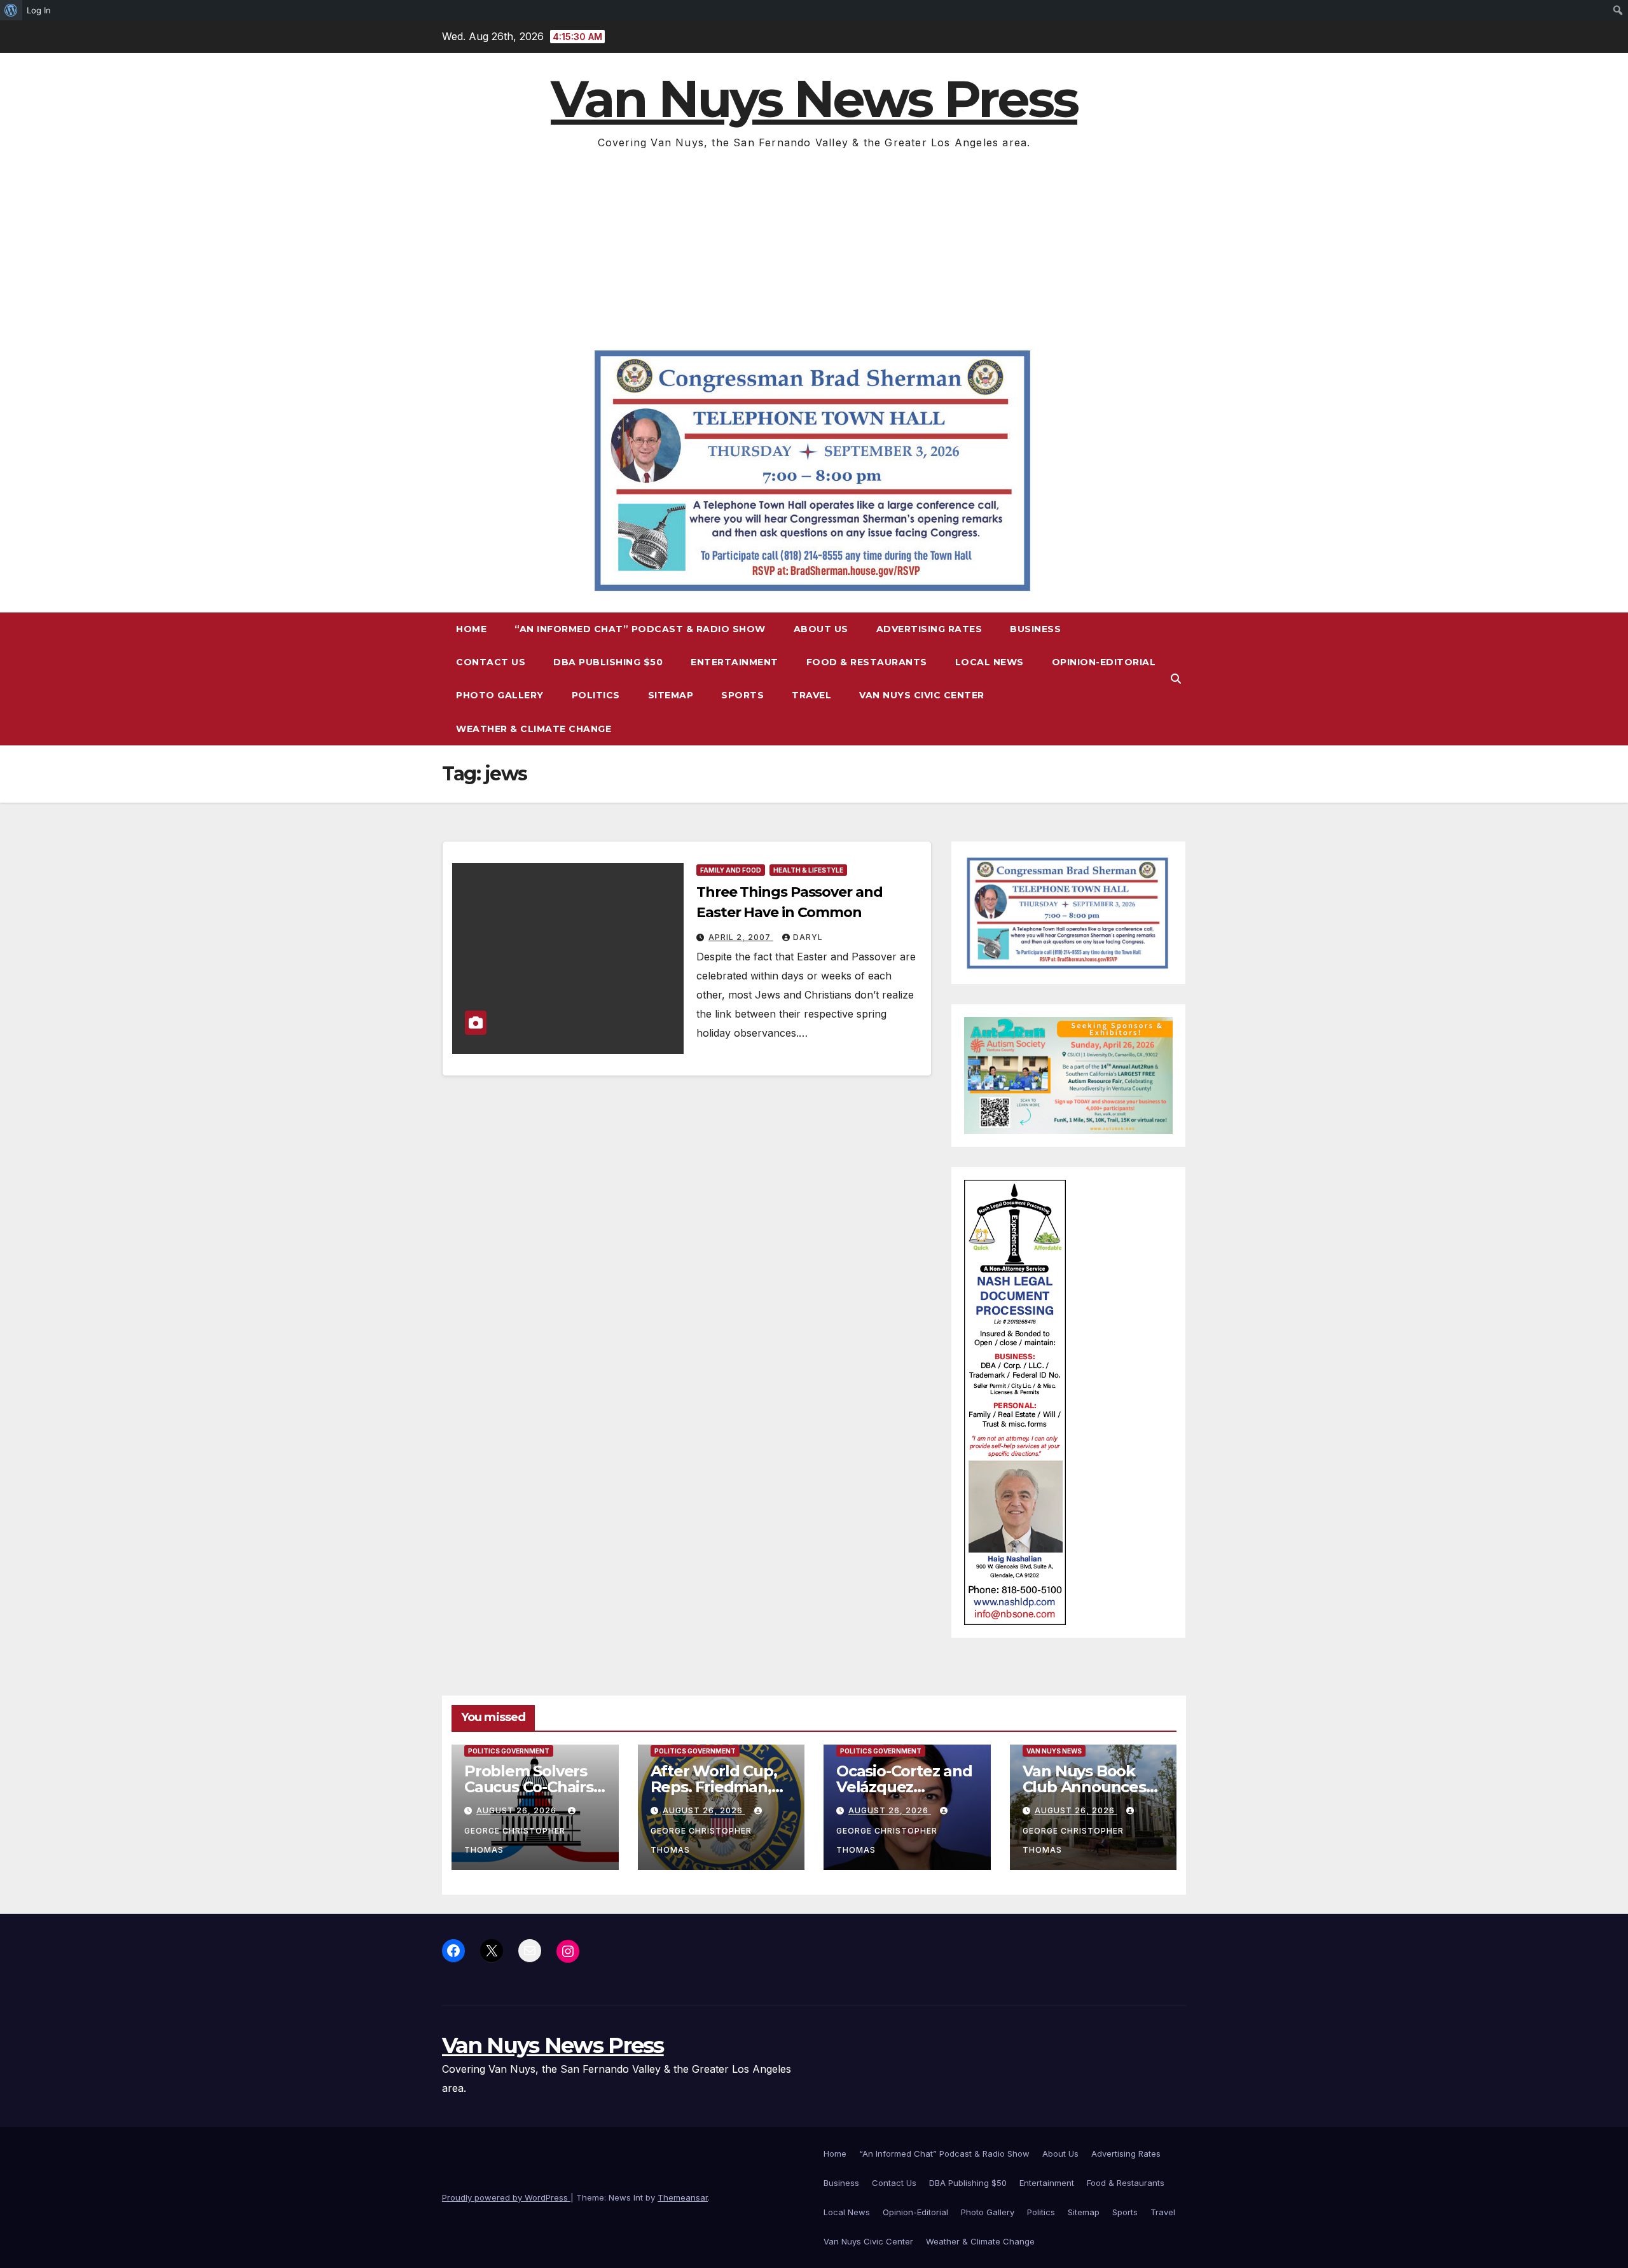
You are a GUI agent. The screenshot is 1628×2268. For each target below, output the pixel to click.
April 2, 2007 (741, 937)
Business (1035, 629)
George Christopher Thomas (515, 1840)
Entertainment (735, 662)
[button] (1176, 679)
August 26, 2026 (518, 1810)
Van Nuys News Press (814, 99)
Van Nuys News (1054, 1751)
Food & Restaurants (867, 662)
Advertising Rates (929, 629)
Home (471, 629)
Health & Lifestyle (808, 870)
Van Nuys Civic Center (922, 695)
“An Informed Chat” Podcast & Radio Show (640, 629)
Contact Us (491, 662)
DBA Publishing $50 (608, 662)
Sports (742, 695)
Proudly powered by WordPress (506, 2197)
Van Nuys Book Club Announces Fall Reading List (1084, 1787)
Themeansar (683, 2197)
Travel (811, 695)
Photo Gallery (500, 695)
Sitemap (671, 695)
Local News (990, 662)
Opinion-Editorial (1104, 662)
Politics (596, 695)
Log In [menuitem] (39, 10)
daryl (808, 937)
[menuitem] (11, 10)
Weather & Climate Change (534, 729)
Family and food (731, 870)
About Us (821, 629)
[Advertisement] (814, 247)
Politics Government (509, 1751)
